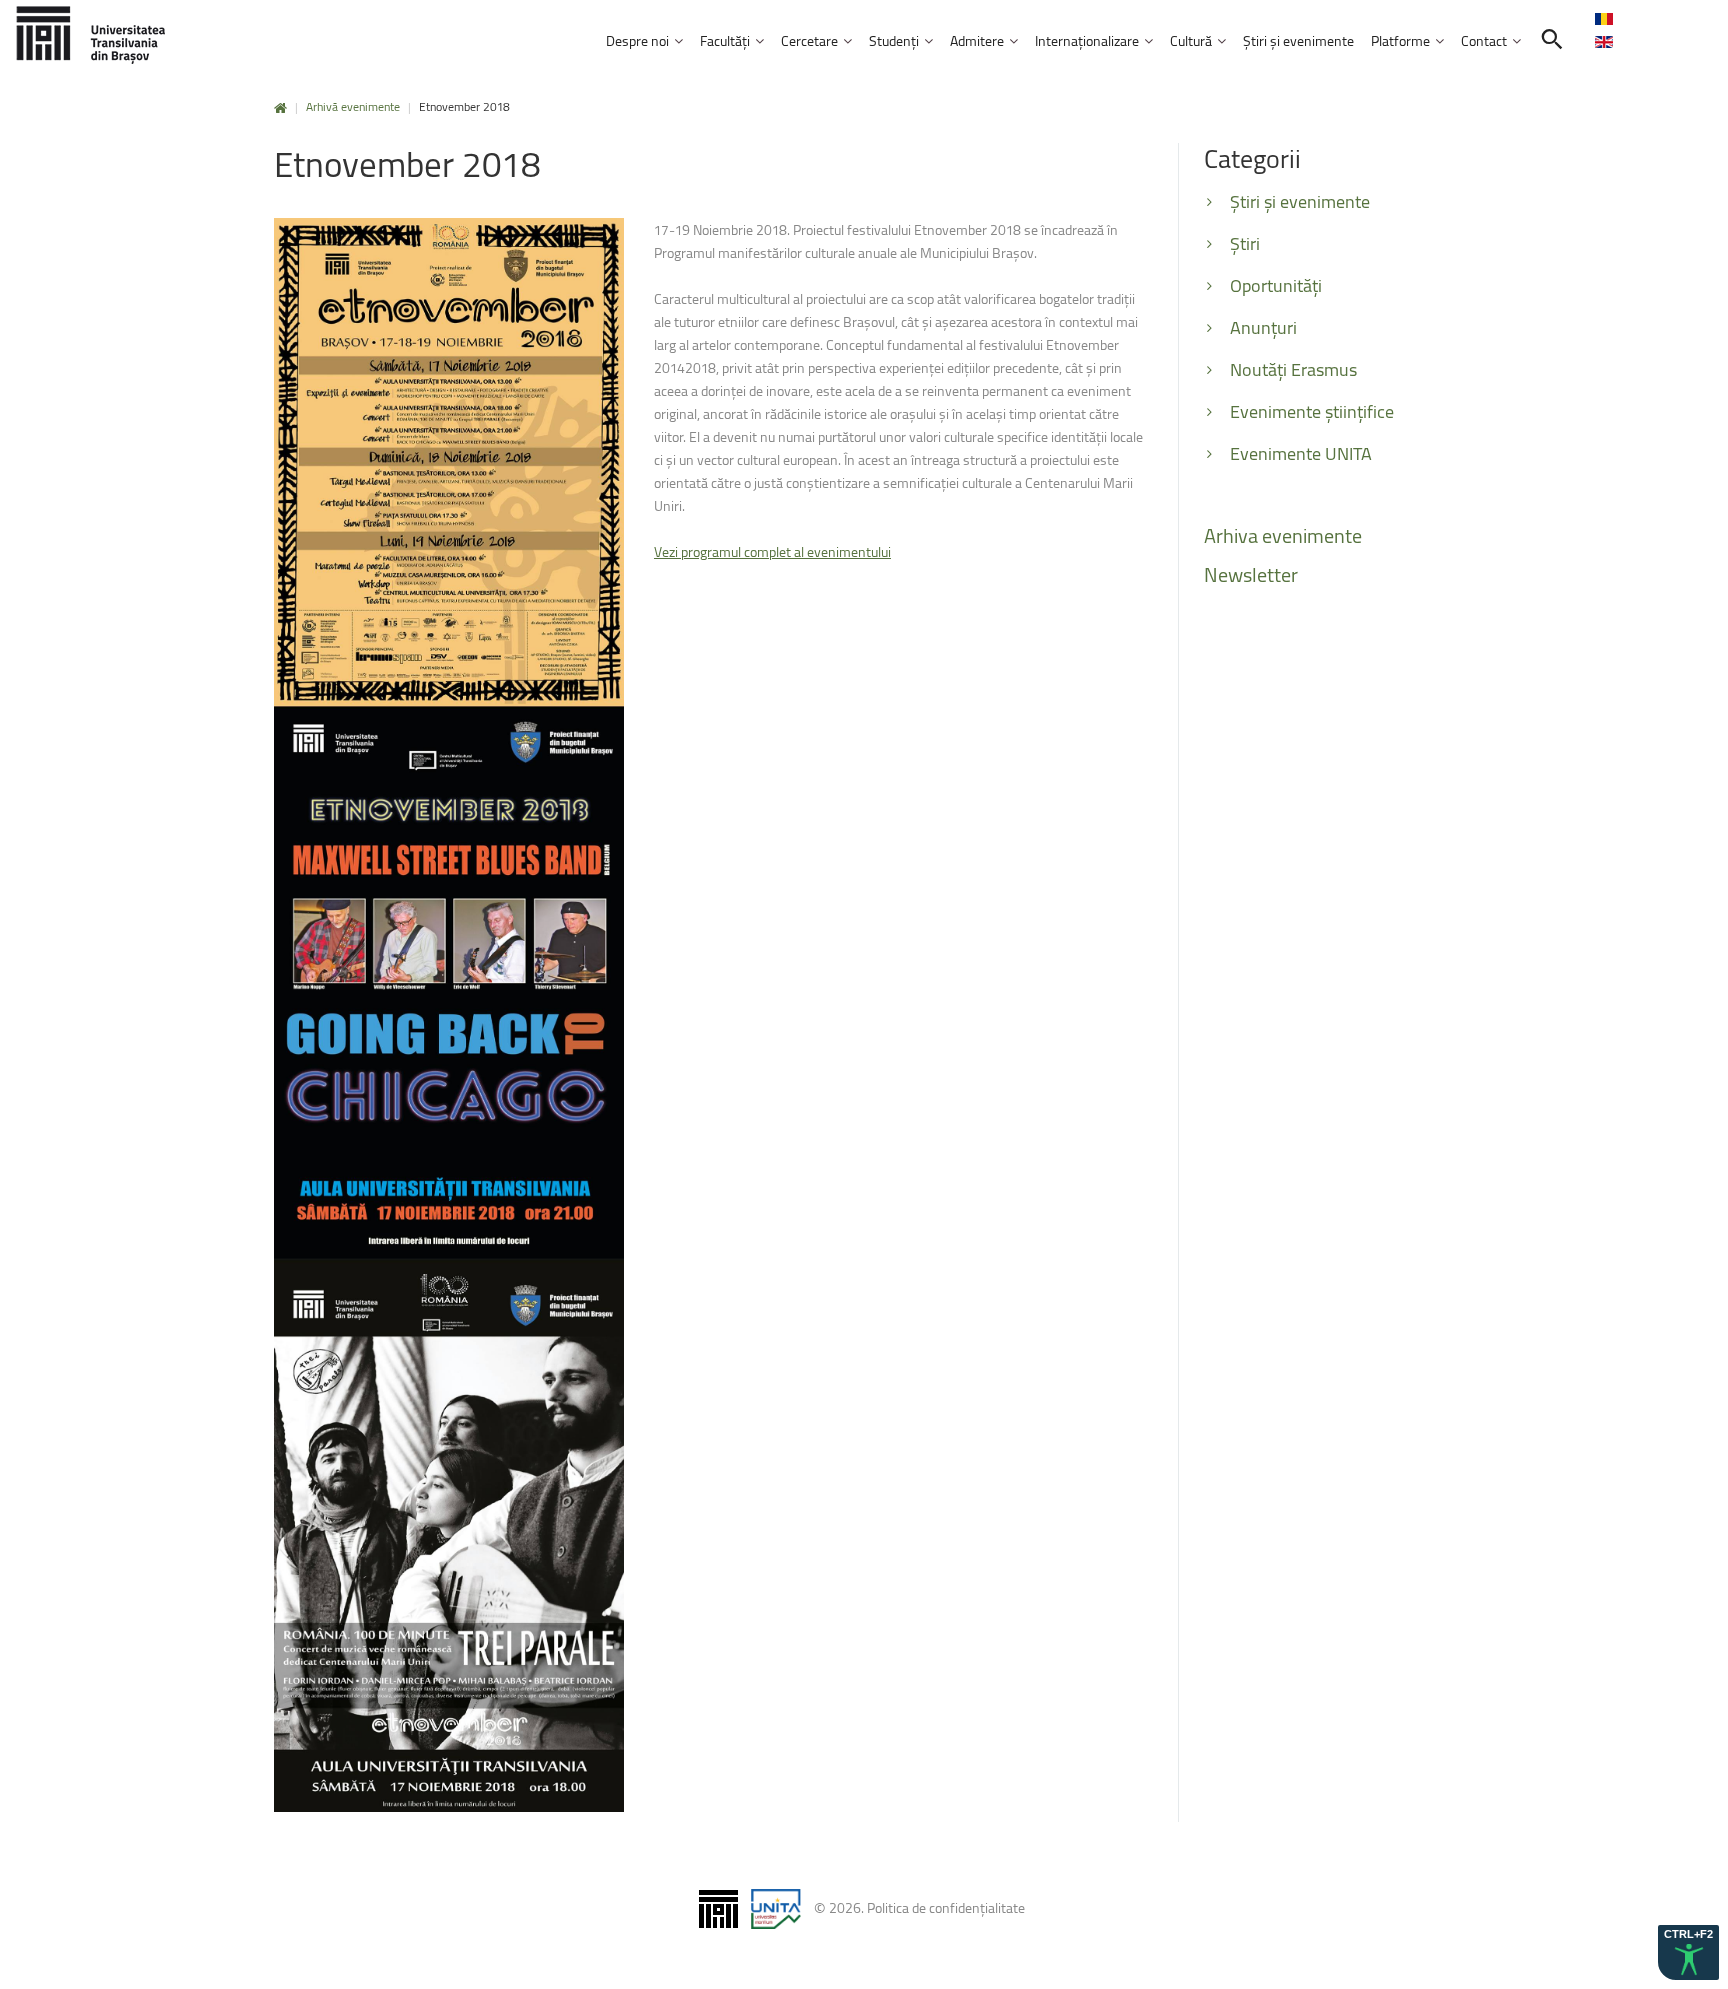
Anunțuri (1263, 327)
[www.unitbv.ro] (90, 34)
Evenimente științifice (1312, 411)
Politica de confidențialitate (946, 1907)
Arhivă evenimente (353, 106)
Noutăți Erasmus (1293, 369)
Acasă (280, 108)
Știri (1245, 243)
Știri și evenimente (1300, 201)
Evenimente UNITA (1301, 453)
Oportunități (1276, 285)
